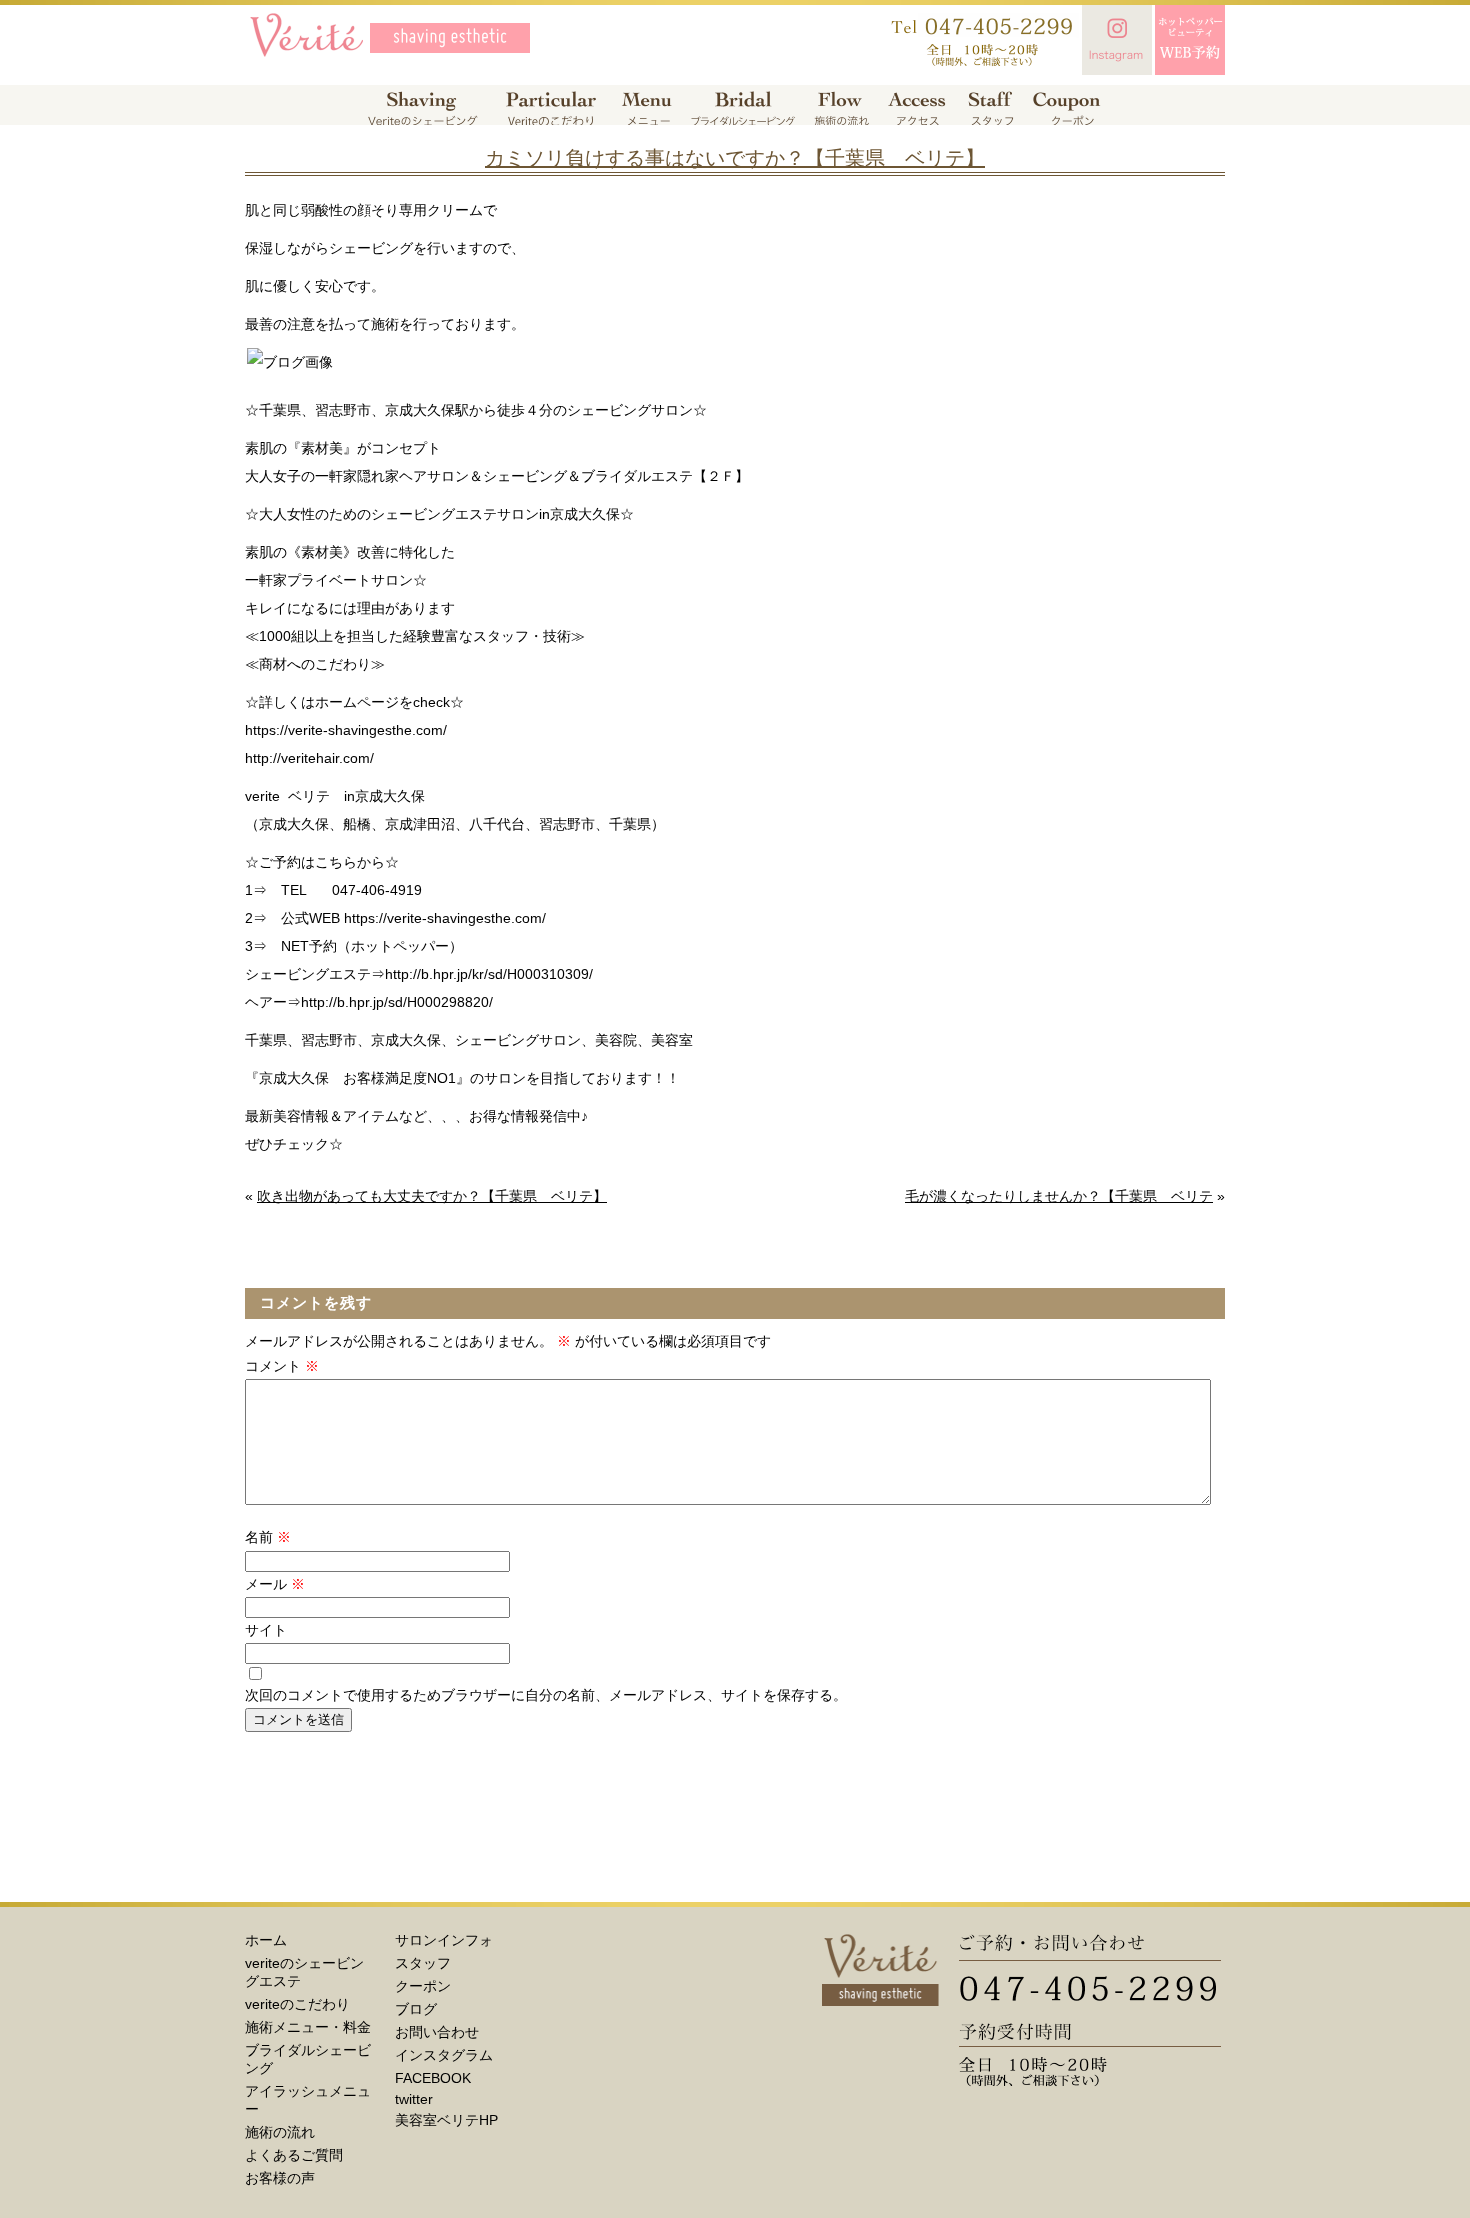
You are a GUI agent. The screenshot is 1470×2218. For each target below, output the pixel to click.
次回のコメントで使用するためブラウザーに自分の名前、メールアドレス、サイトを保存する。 (546, 1695)
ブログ (416, 2009)
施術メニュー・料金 (308, 2027)
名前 (268, 1537)
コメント (282, 1366)
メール (275, 1584)
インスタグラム (444, 2055)
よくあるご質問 (294, 2155)
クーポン (423, 1986)
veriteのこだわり (297, 2004)
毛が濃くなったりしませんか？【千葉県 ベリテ (1059, 1196)
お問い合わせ (437, 2032)
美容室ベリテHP (446, 2120)
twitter (414, 2099)
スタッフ (423, 1963)
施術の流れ (280, 2132)
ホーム (266, 1940)
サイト (266, 1630)
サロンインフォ (444, 1940)
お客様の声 (280, 2178)
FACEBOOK (433, 2078)
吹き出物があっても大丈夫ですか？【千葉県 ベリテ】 (432, 1196)
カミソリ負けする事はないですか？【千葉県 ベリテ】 (735, 158)
